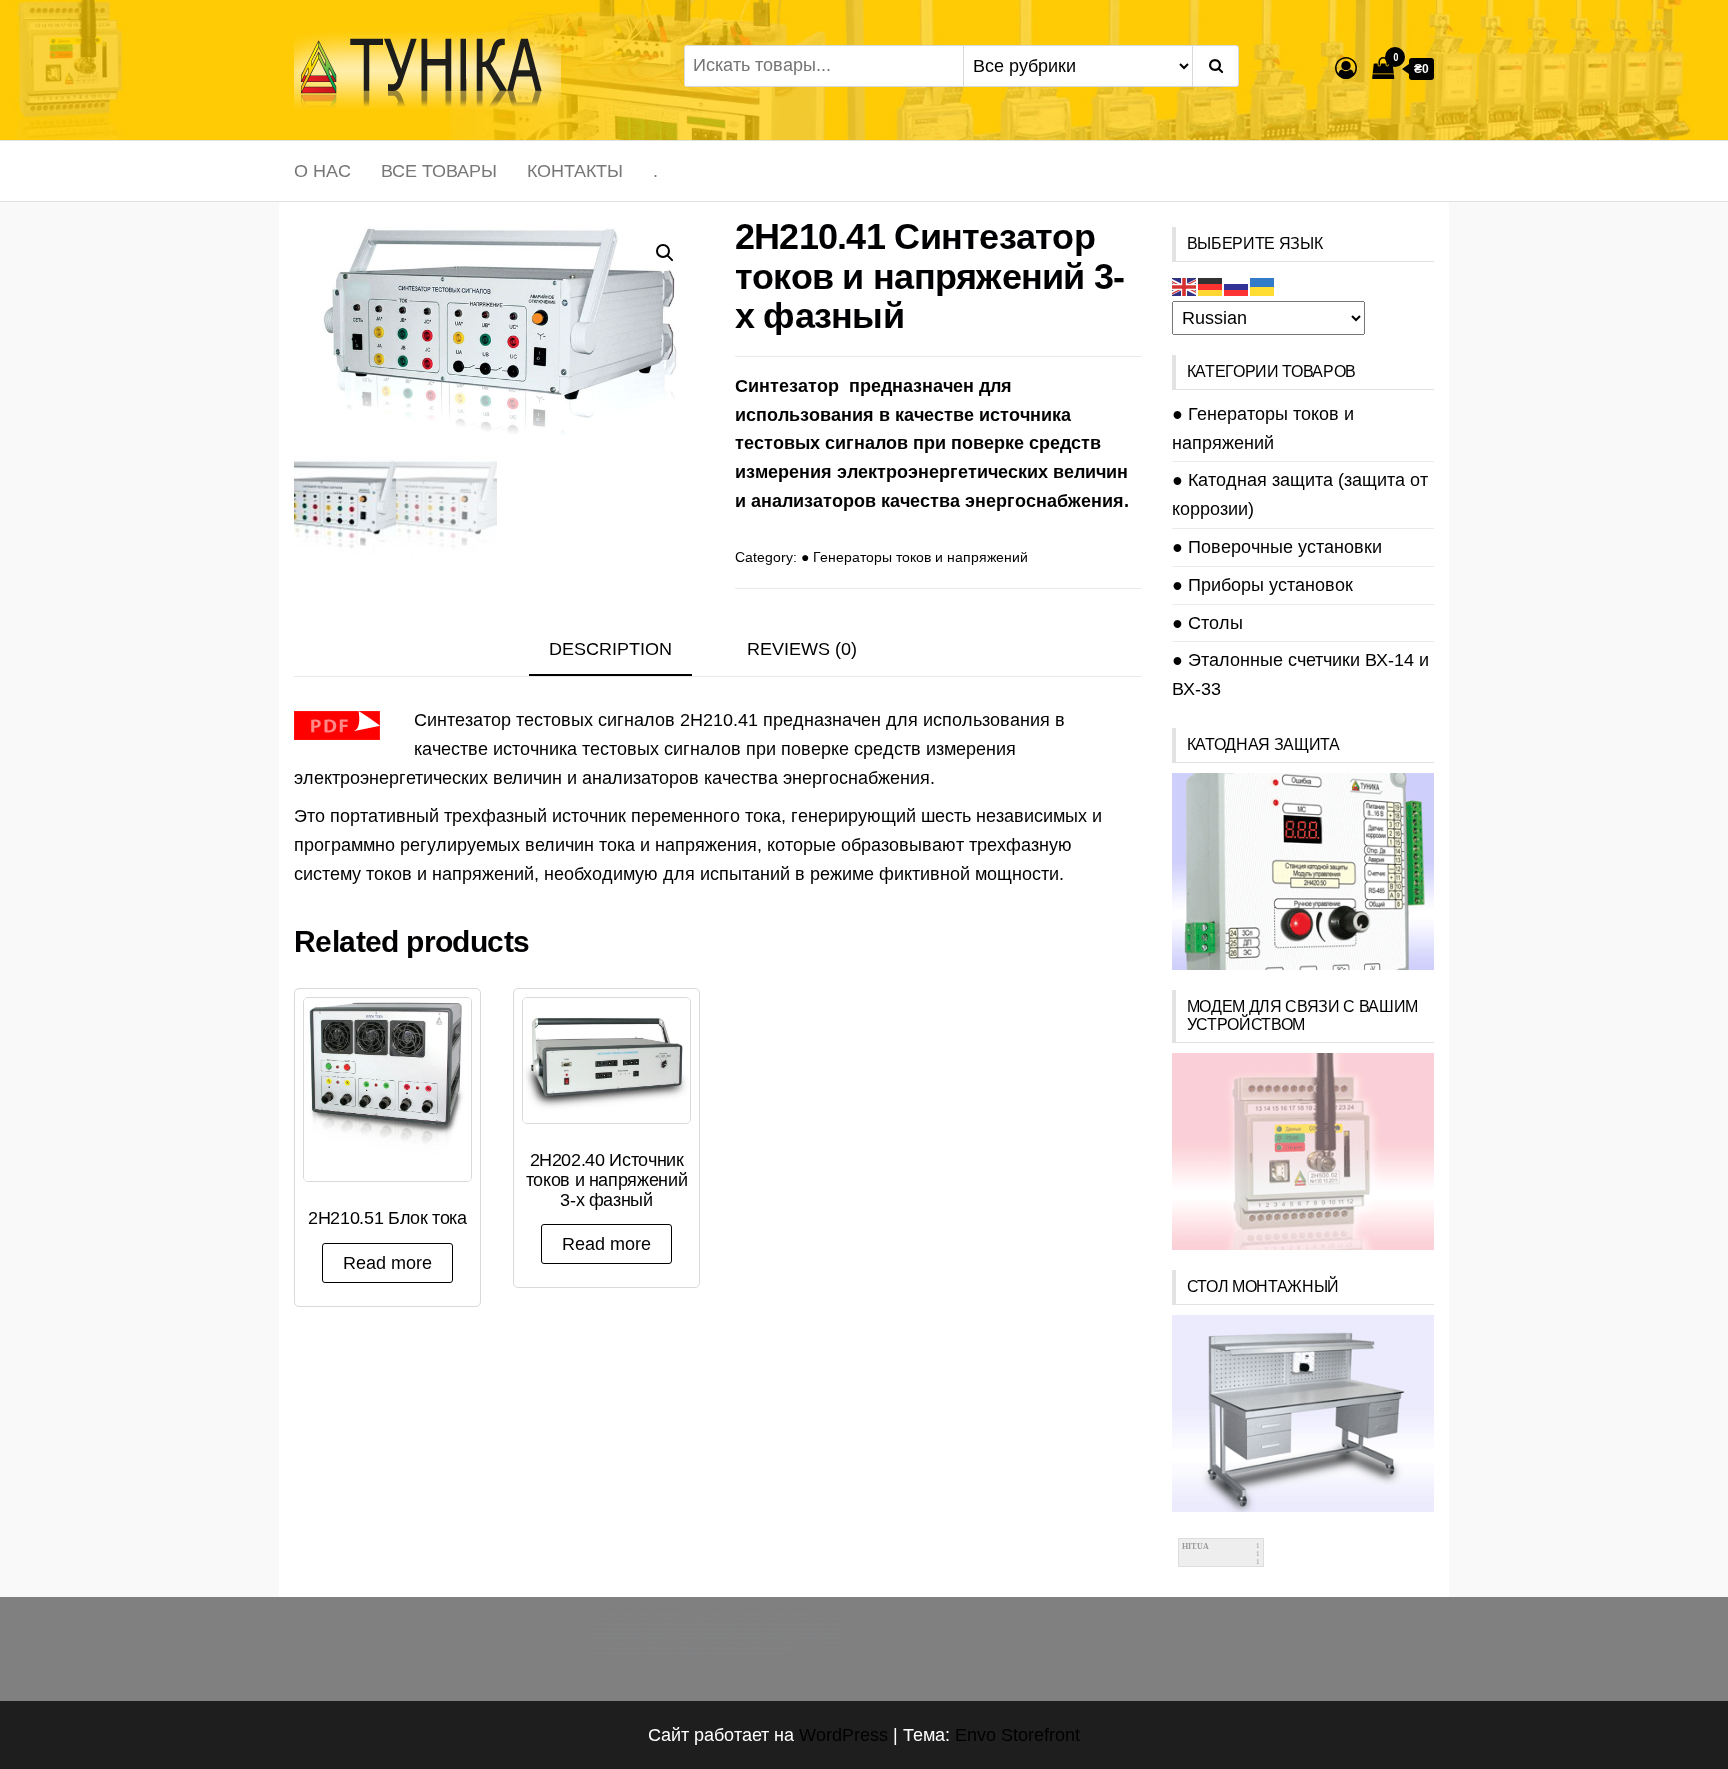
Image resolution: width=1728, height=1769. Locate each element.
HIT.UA (1195, 1546)
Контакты (575, 171)
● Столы (1207, 623)
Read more (387, 1263)
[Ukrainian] (1263, 286)
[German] (1211, 286)
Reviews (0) (802, 649)
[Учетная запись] (1346, 68)
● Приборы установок (1262, 585)
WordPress (843, 1735)
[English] (1185, 286)
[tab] (625, 650)
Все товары (439, 171)
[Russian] (1237, 286)
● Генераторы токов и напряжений (914, 557)
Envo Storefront (1017, 1735)
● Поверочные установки (1277, 547)
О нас (322, 171)
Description (610, 649)
